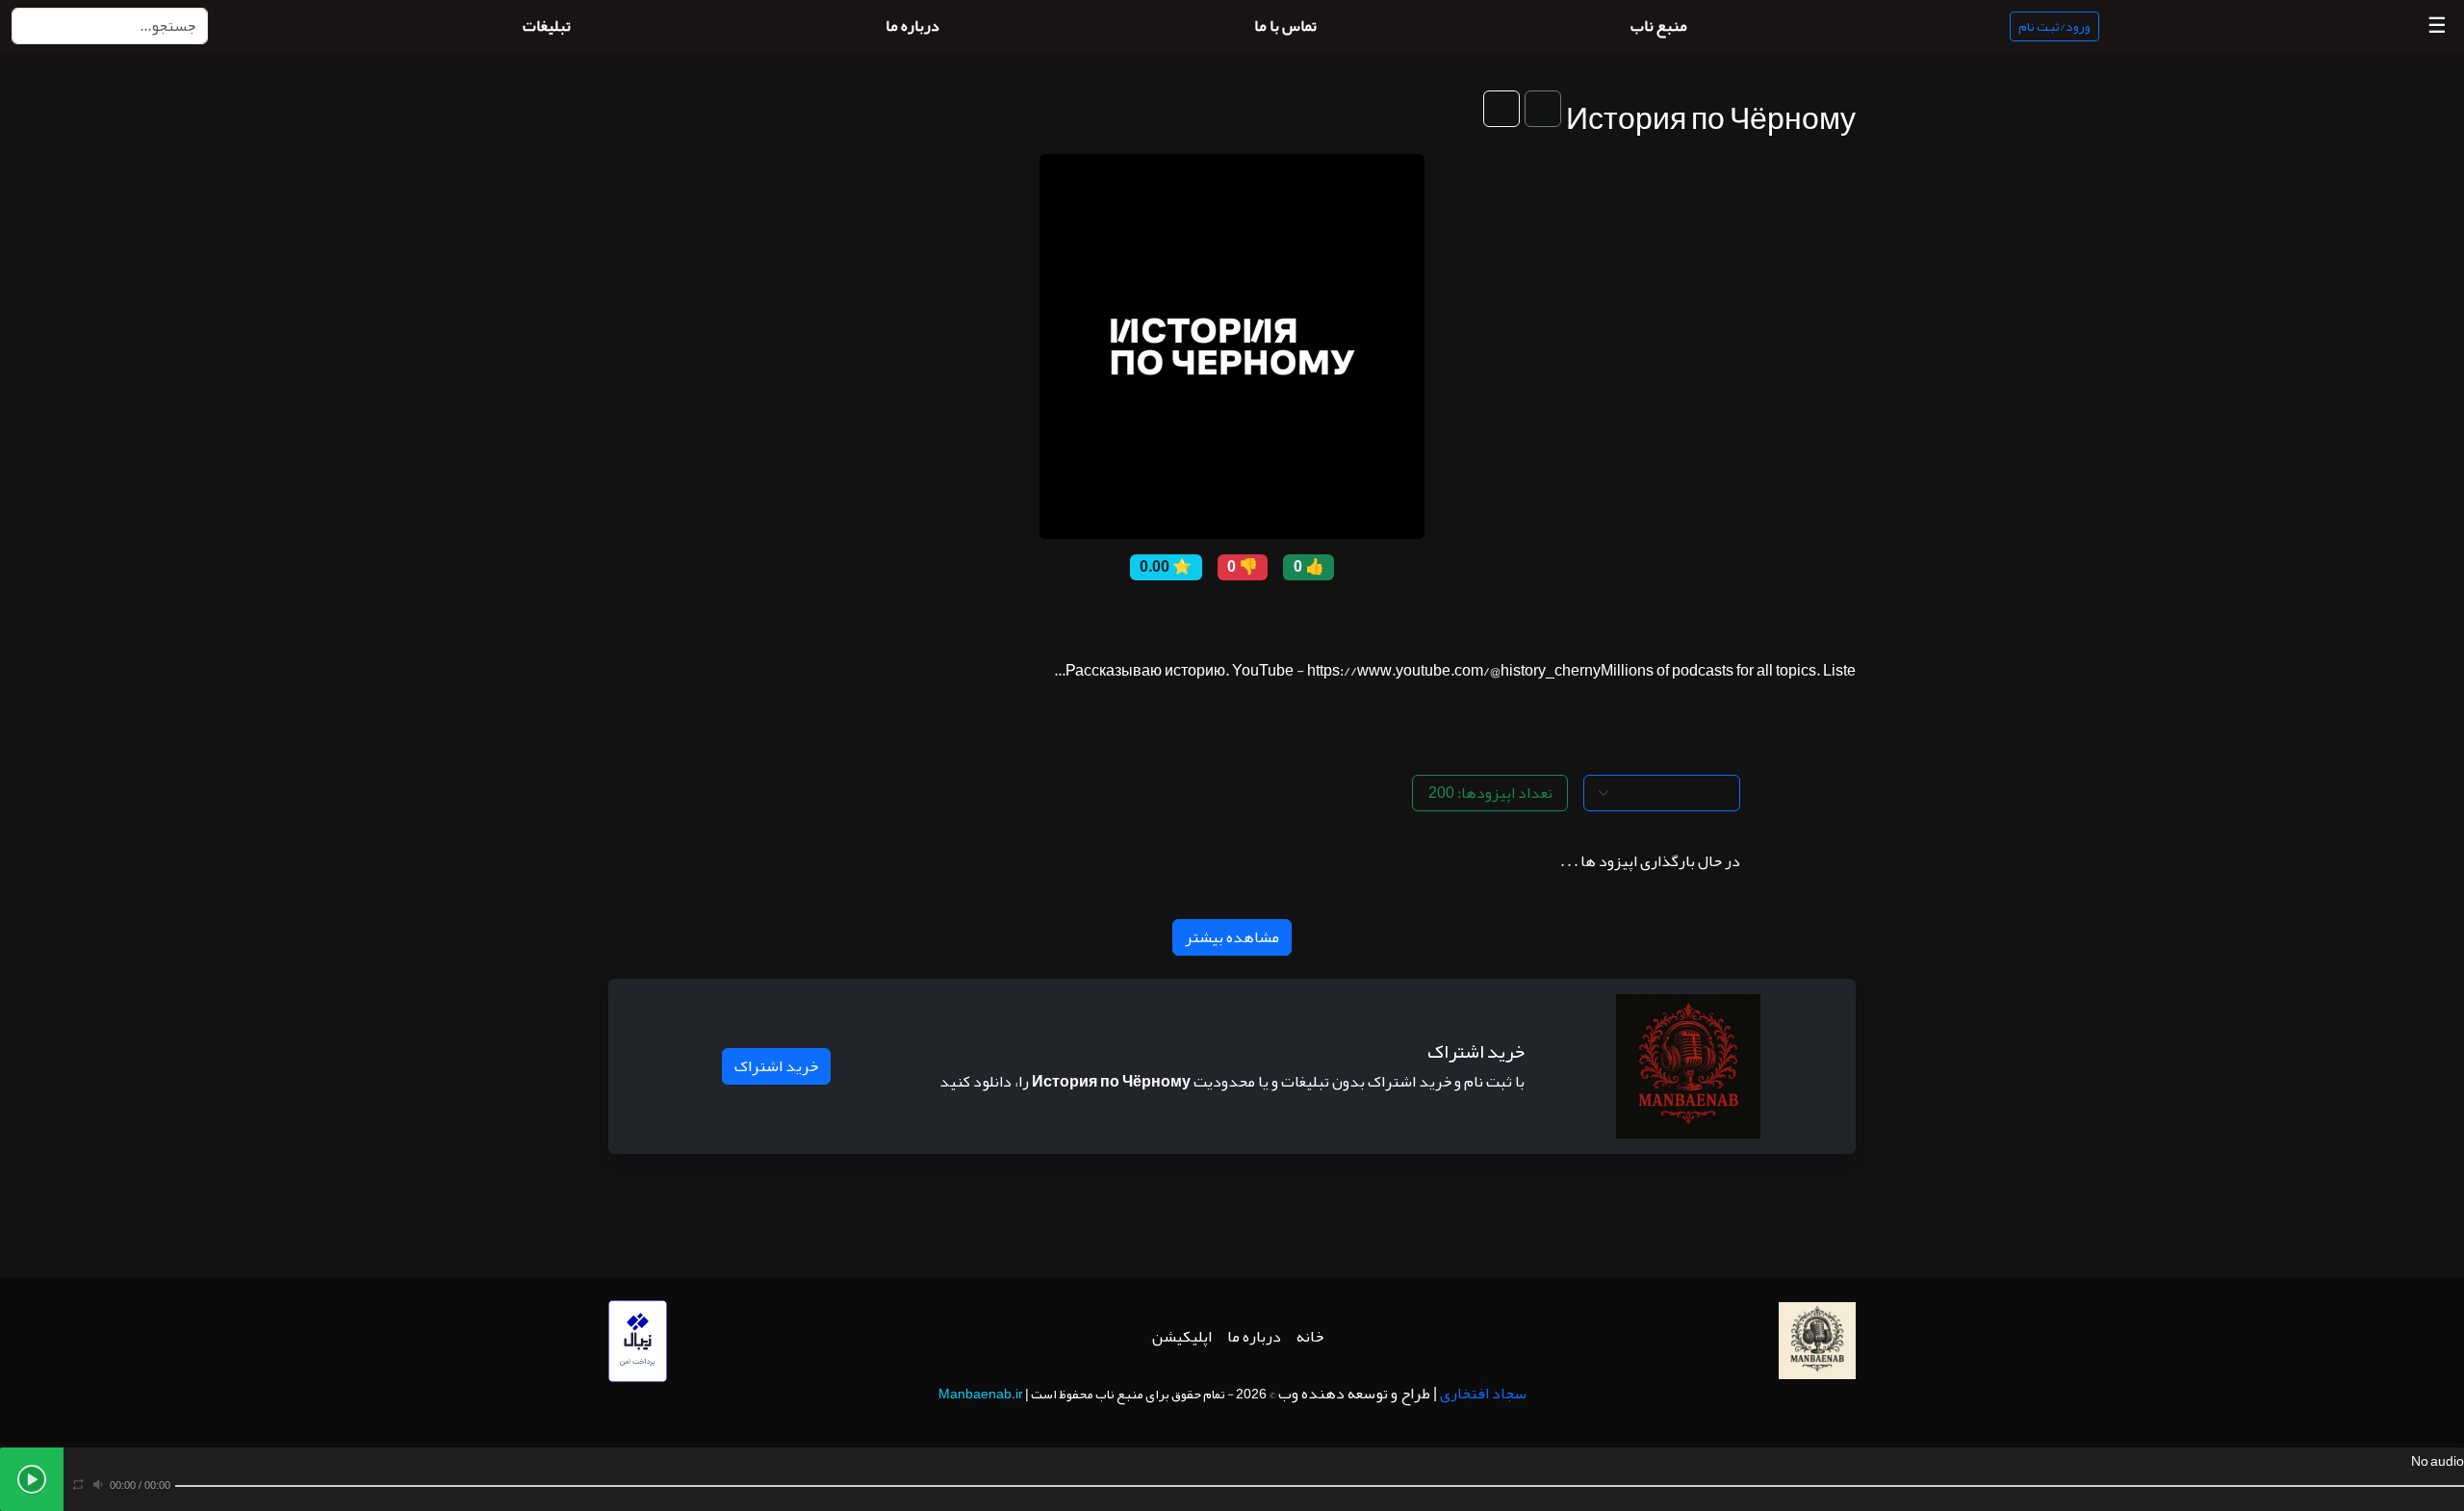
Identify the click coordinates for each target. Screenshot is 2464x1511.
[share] (1333, 616)
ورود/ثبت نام (2054, 26)
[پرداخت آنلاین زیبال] (638, 1346)
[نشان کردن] (1543, 109)
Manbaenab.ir (981, 1394)
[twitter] (1246, 616)
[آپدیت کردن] (1501, 109)
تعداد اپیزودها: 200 (1490, 793)
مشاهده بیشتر (1232, 937)
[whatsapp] (1131, 616)
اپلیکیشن (1182, 1337)
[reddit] (1218, 616)
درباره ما (1254, 1337)
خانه (1310, 1337)
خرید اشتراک (776, 1066)
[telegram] (1189, 616)
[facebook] (1275, 616)
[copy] (1304, 616)
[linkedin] (1160, 616)
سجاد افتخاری (1483, 1394)
